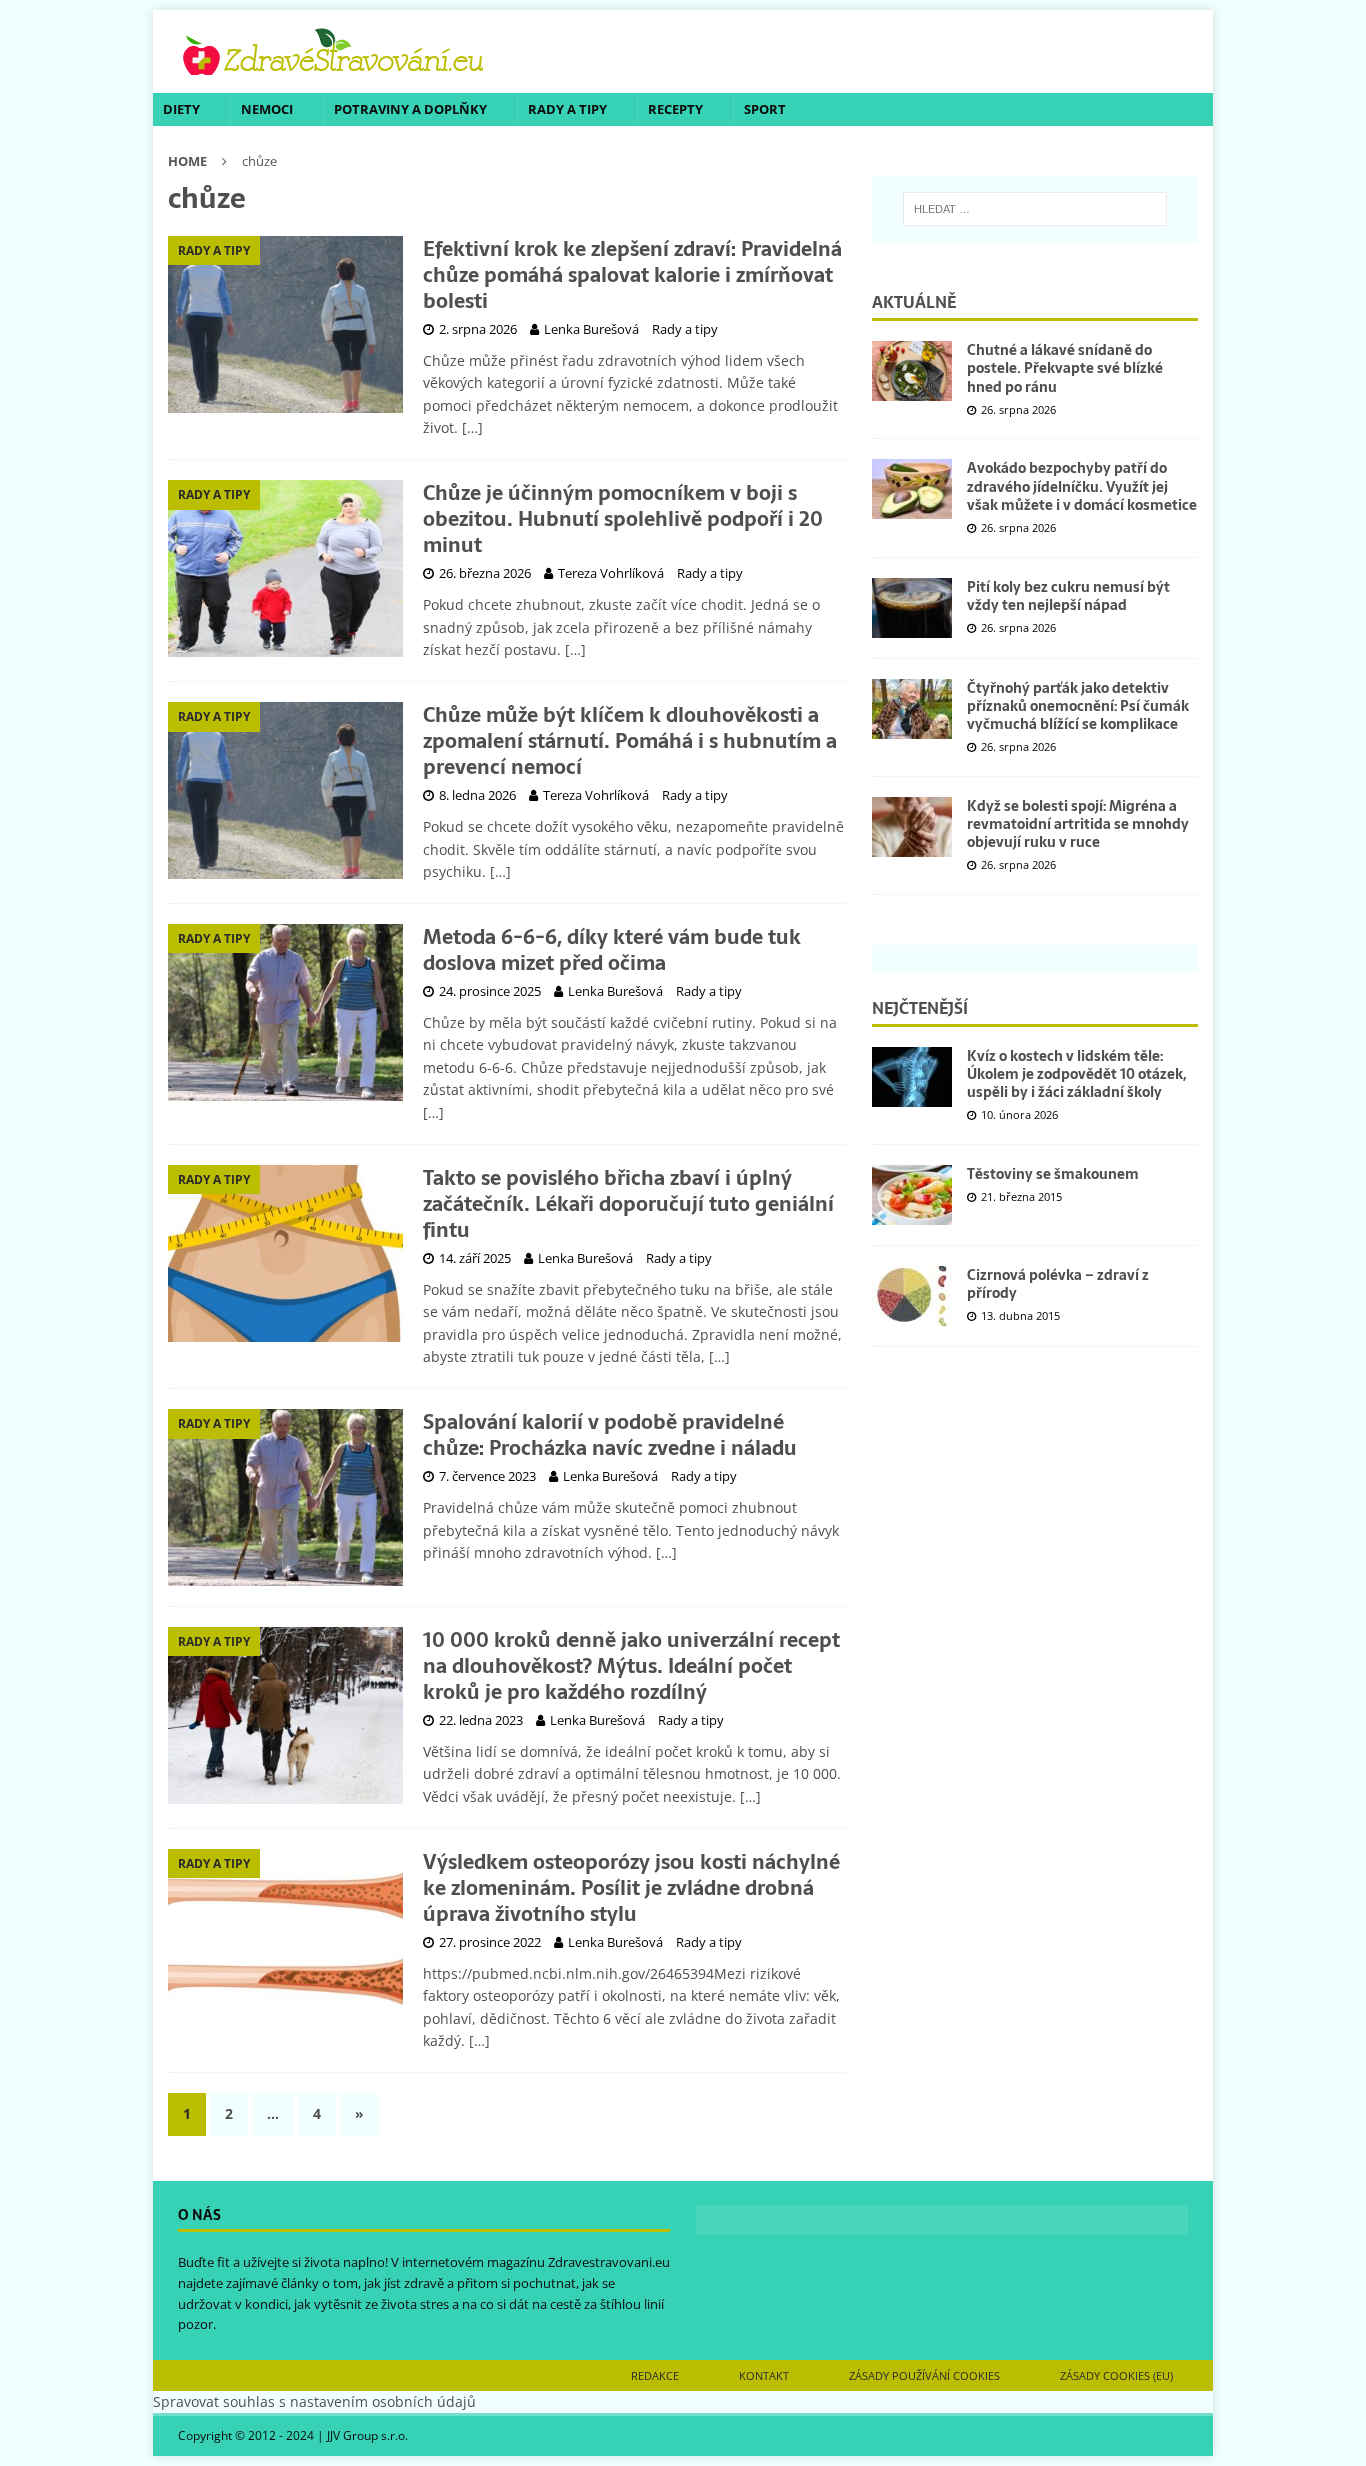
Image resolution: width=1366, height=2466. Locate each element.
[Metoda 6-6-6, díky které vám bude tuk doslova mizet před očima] (285, 1012)
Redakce (655, 2375)
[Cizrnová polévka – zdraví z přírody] (912, 1296)
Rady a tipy (567, 109)
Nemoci (267, 109)
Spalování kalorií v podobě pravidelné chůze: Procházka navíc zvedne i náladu (610, 1435)
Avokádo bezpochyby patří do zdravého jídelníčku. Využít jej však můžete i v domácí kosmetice (1082, 486)
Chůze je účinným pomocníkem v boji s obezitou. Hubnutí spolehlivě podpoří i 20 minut (623, 519)
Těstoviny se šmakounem (1053, 1174)
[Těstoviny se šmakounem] (912, 1195)
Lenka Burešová (591, 329)
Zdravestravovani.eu (609, 2262)
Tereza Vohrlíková (611, 573)
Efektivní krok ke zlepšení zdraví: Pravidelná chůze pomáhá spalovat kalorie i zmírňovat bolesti (632, 275)
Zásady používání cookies (924, 2375)
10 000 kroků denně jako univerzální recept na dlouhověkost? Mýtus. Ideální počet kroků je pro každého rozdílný (631, 1666)
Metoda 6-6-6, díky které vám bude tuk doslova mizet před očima (612, 950)
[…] (472, 427)
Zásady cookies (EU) (1116, 2375)
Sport (765, 109)
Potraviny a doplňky (410, 109)
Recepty (675, 109)
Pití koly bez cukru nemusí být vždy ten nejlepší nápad (1068, 596)
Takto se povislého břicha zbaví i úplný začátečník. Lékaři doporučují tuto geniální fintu (628, 1204)
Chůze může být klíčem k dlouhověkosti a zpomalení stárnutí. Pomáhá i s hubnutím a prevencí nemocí (630, 741)
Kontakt (764, 2375)
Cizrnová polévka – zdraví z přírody (1058, 1284)
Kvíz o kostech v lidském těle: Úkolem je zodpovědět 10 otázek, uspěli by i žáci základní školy (1076, 1074)
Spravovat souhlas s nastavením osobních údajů (314, 2401)
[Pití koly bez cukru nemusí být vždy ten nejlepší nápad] (912, 608)
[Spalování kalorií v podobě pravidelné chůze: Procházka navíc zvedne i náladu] (285, 1497)
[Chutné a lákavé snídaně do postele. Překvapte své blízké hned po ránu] (912, 371)
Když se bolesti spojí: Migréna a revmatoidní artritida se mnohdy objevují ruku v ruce (1078, 824)
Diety (181, 109)
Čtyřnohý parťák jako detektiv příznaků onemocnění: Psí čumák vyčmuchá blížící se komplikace (1078, 706)
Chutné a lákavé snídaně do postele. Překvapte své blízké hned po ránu (1065, 368)
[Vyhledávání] (1035, 209)
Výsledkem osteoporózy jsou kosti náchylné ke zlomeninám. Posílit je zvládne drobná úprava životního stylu (631, 1888)
